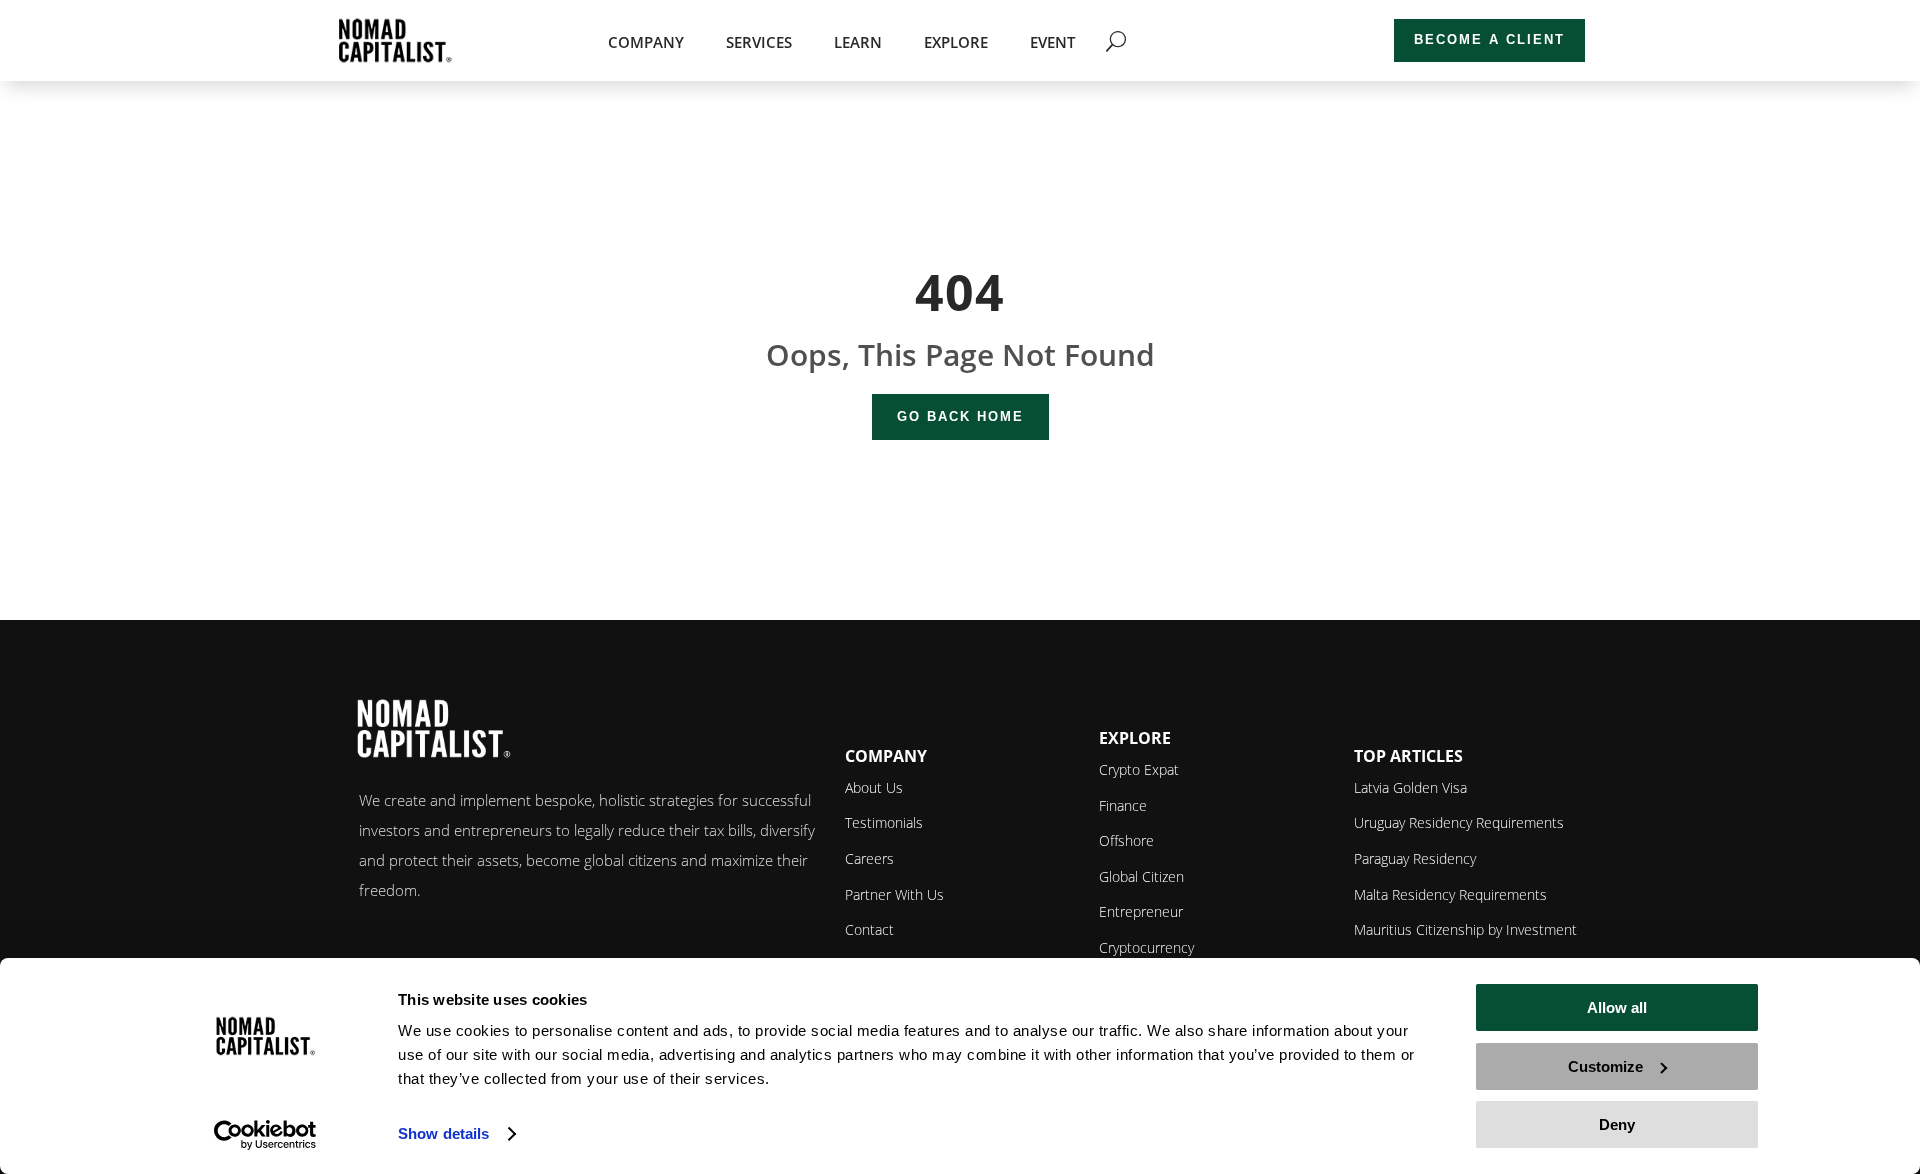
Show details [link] (443, 1133)
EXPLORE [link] (956, 43)
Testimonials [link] (884, 822)
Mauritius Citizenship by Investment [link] (1465, 929)
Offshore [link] (1126, 840)
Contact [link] (869, 929)
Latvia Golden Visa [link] (1410, 787)
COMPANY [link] (646, 43)
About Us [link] (874, 787)
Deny (1617, 1124)
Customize (1605, 1066)
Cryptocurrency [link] (1146, 947)
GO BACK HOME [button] (960, 416)
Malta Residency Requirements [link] (1450, 894)
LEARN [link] (858, 43)
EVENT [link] (1052, 43)
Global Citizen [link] (1141, 876)
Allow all (1617, 1007)
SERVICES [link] (759, 43)
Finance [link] (1123, 805)
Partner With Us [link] (894, 894)
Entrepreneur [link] (1141, 911)
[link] (265, 1135)
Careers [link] (869, 858)
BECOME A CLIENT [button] (1489, 39)
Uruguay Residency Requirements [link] (1459, 822)
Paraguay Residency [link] (1415, 858)
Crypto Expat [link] (1139, 769)
